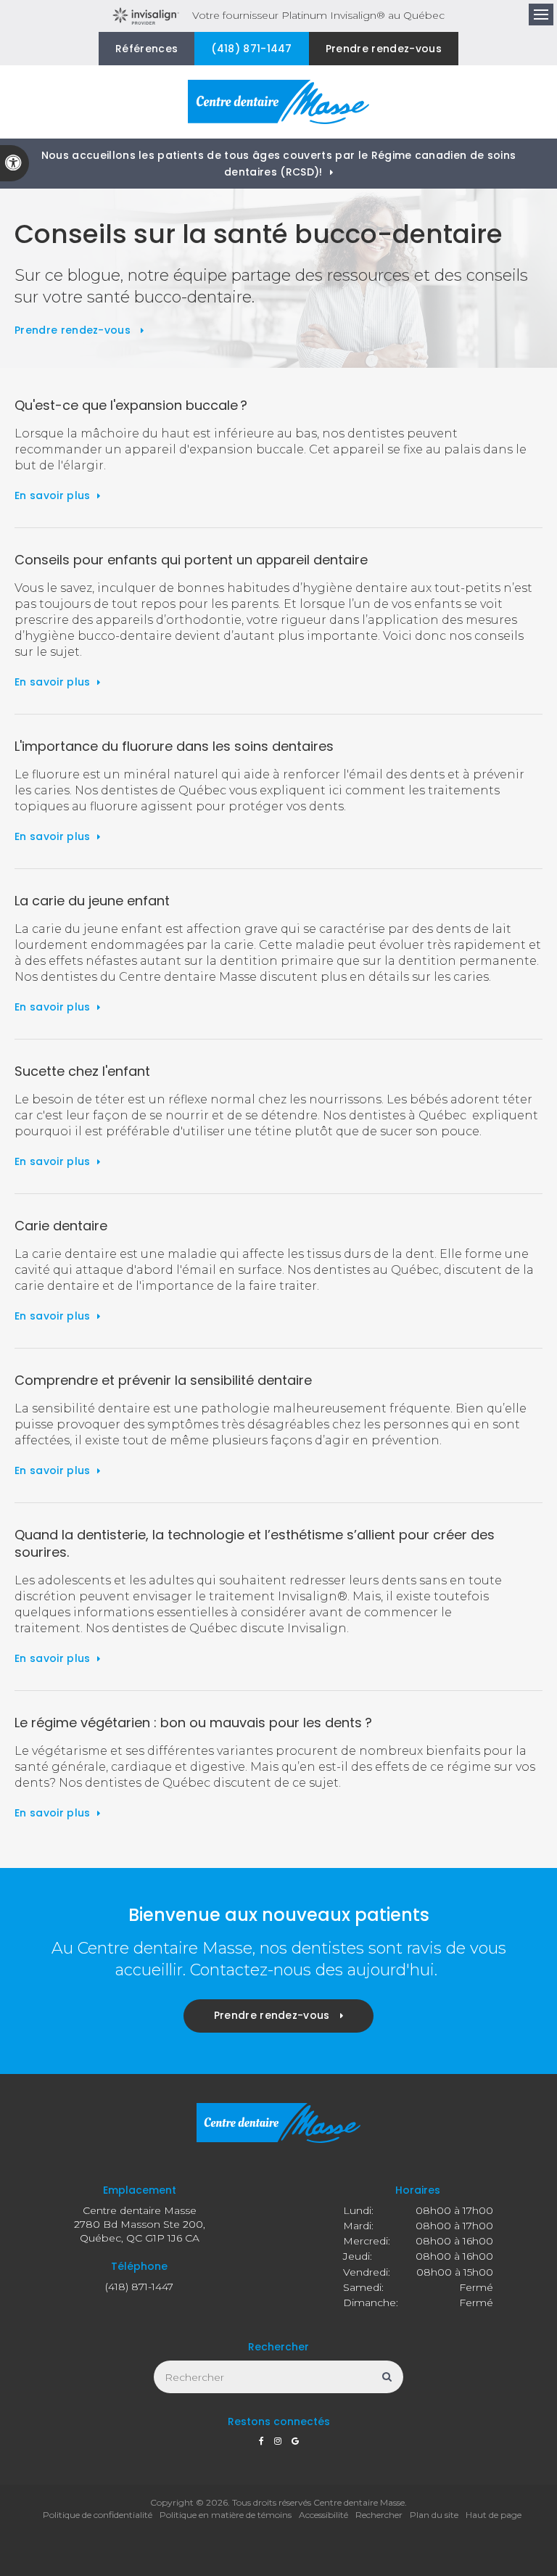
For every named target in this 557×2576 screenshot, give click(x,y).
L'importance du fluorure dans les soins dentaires (174, 746)
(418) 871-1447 (251, 49)
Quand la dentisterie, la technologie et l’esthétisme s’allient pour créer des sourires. (255, 1543)
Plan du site (434, 2515)
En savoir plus (52, 495)
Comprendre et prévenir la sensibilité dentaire (163, 1380)
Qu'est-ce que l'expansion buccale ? (131, 405)
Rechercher (379, 2515)
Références (147, 49)
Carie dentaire (61, 1226)
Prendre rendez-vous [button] (384, 49)
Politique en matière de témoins (226, 2515)
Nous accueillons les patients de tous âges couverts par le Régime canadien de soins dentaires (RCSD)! (279, 164)
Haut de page (494, 2515)
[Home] (278, 102)
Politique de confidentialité (98, 2515)
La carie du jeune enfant (92, 901)
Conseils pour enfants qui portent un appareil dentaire (191, 560)
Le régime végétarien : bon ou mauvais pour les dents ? (193, 1723)
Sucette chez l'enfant (82, 1071)
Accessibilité (323, 2515)
